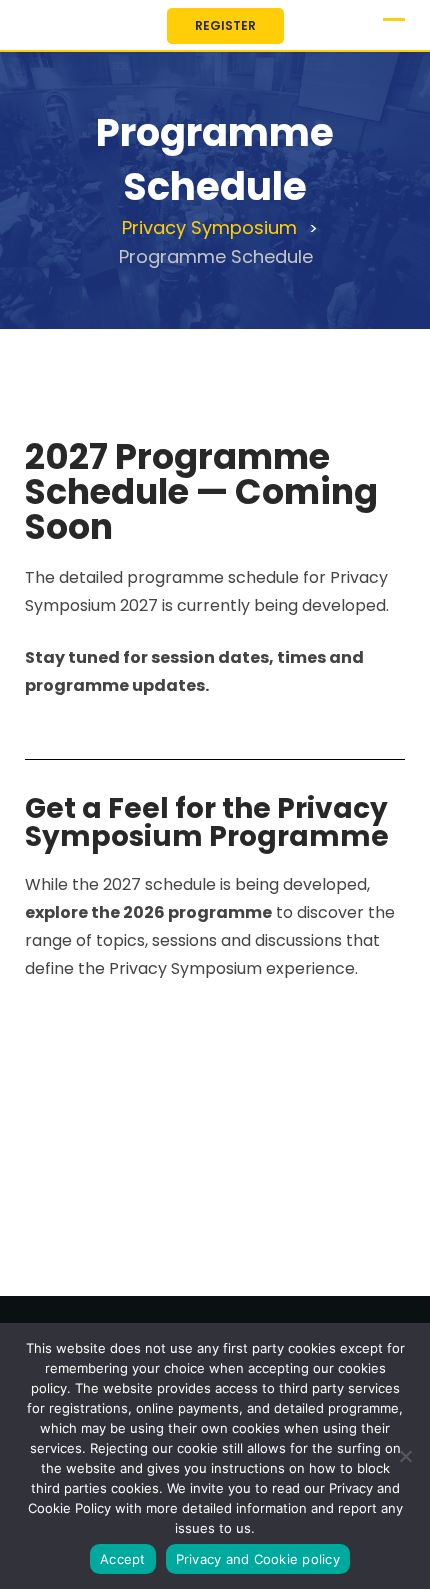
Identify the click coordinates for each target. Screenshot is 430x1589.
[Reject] (405, 1456)
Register (225, 25)
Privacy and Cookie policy (258, 1559)
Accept (123, 1559)
